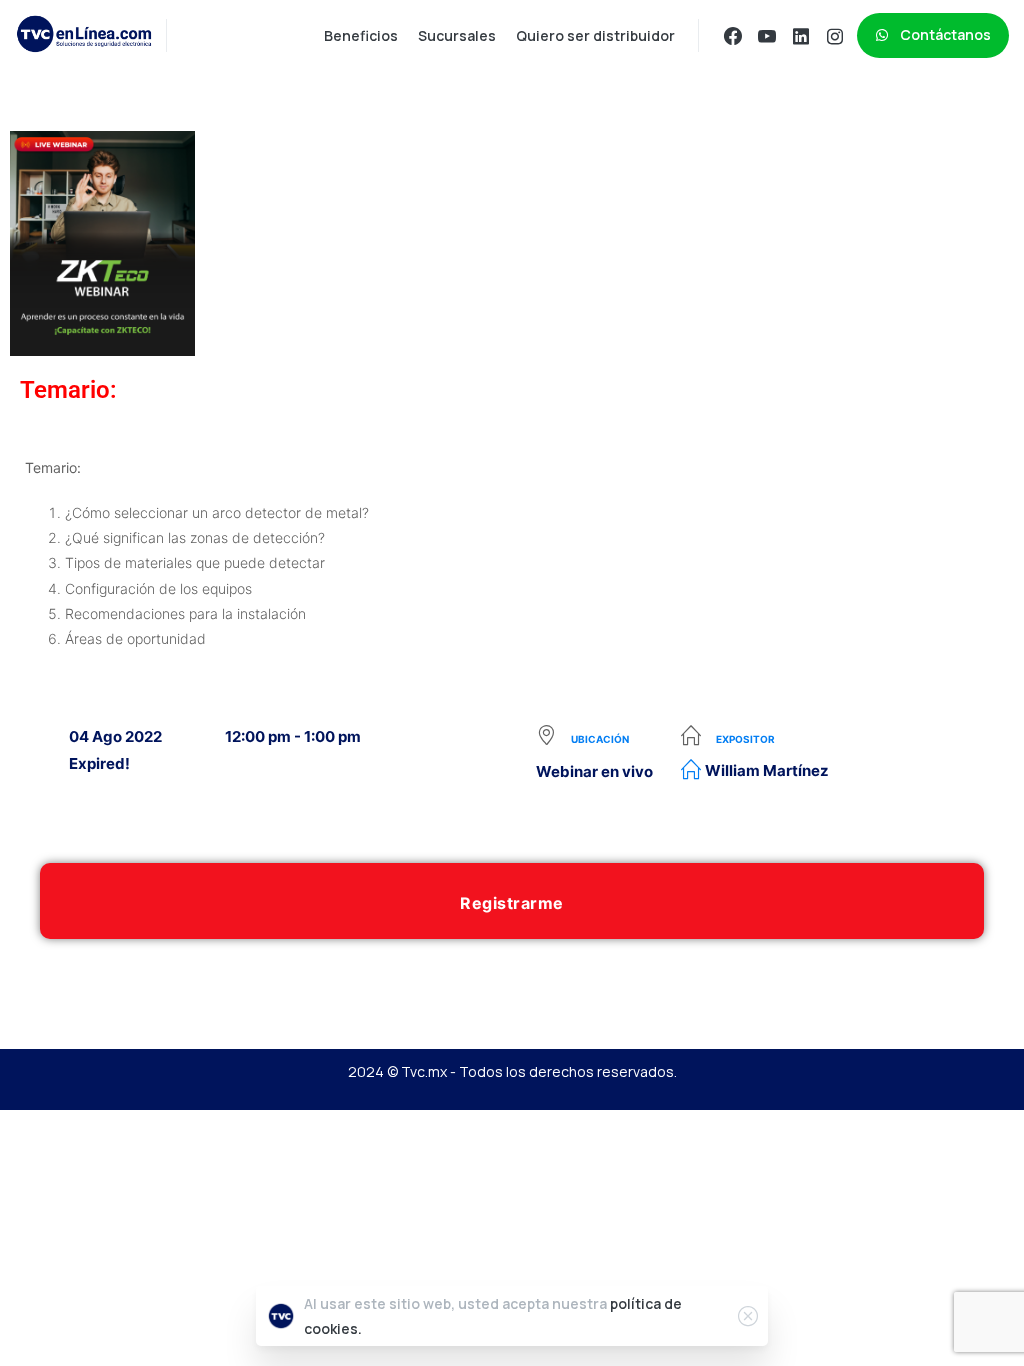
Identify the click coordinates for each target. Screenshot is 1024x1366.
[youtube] (767, 36)
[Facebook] (733, 36)
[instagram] (835, 36)
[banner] (512, 553)
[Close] (748, 1316)
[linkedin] (801, 36)
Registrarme (512, 903)
